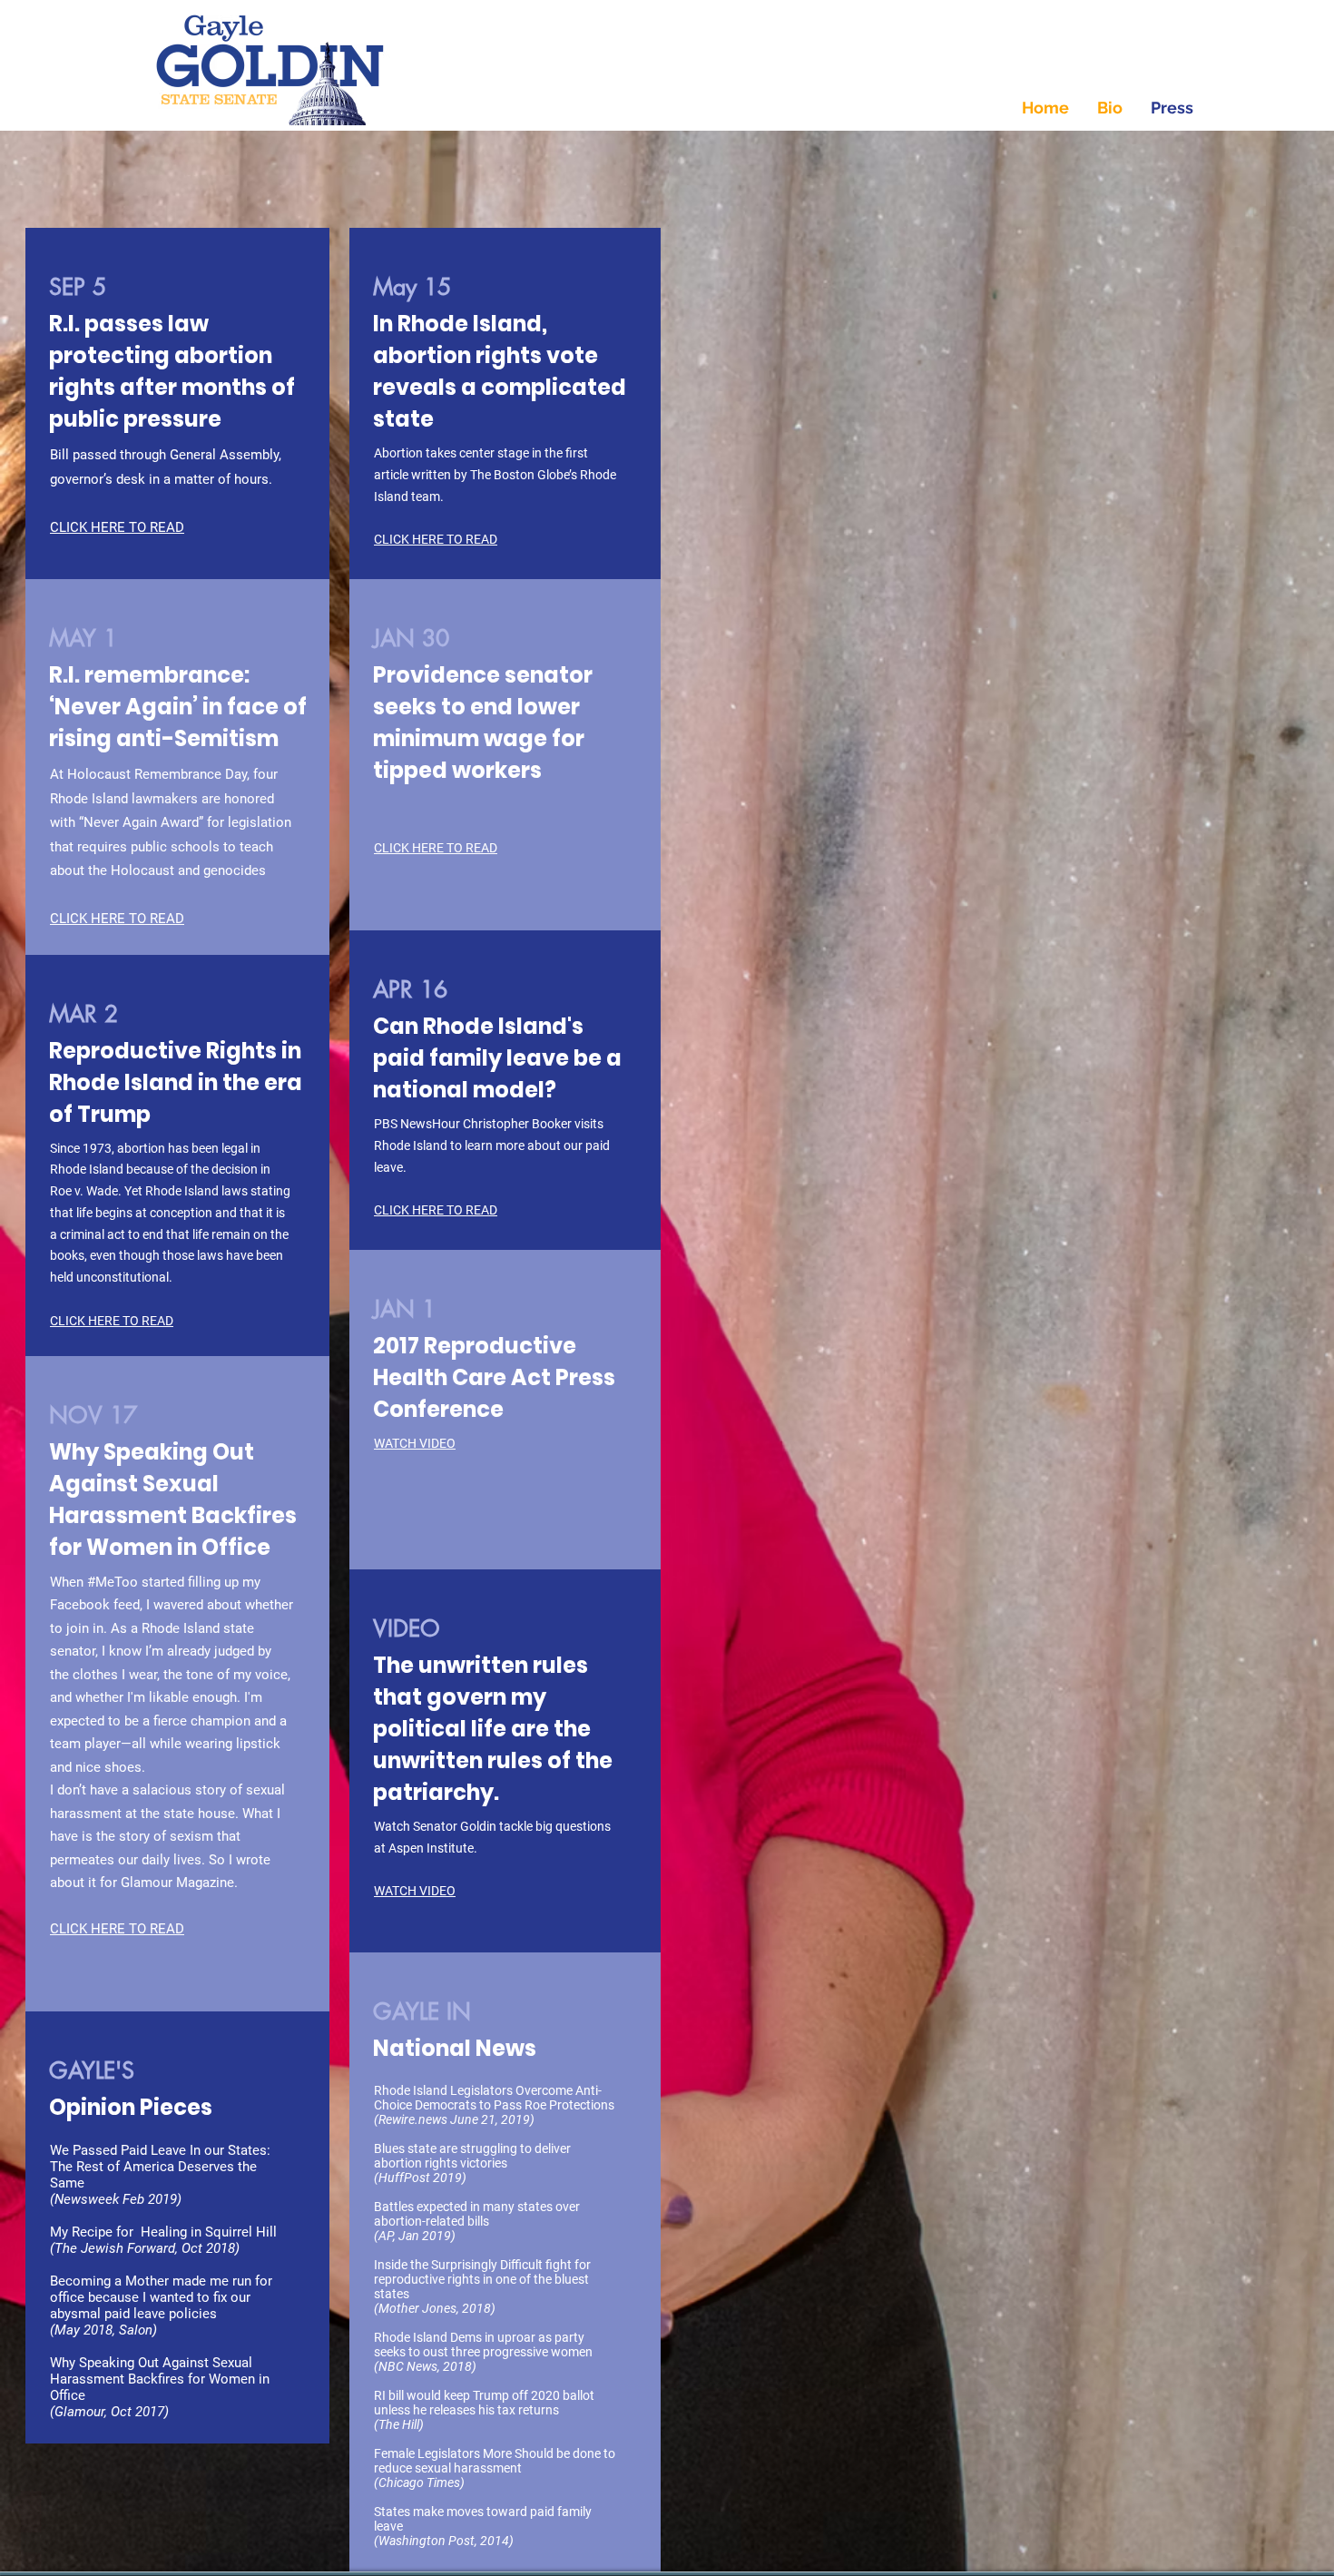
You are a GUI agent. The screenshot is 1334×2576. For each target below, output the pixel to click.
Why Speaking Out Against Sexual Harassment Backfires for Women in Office (160, 2379)
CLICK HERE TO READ (436, 539)
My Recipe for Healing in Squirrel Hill (165, 2232)
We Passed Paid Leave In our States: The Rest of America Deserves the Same (160, 2167)
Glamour (79, 2412)
